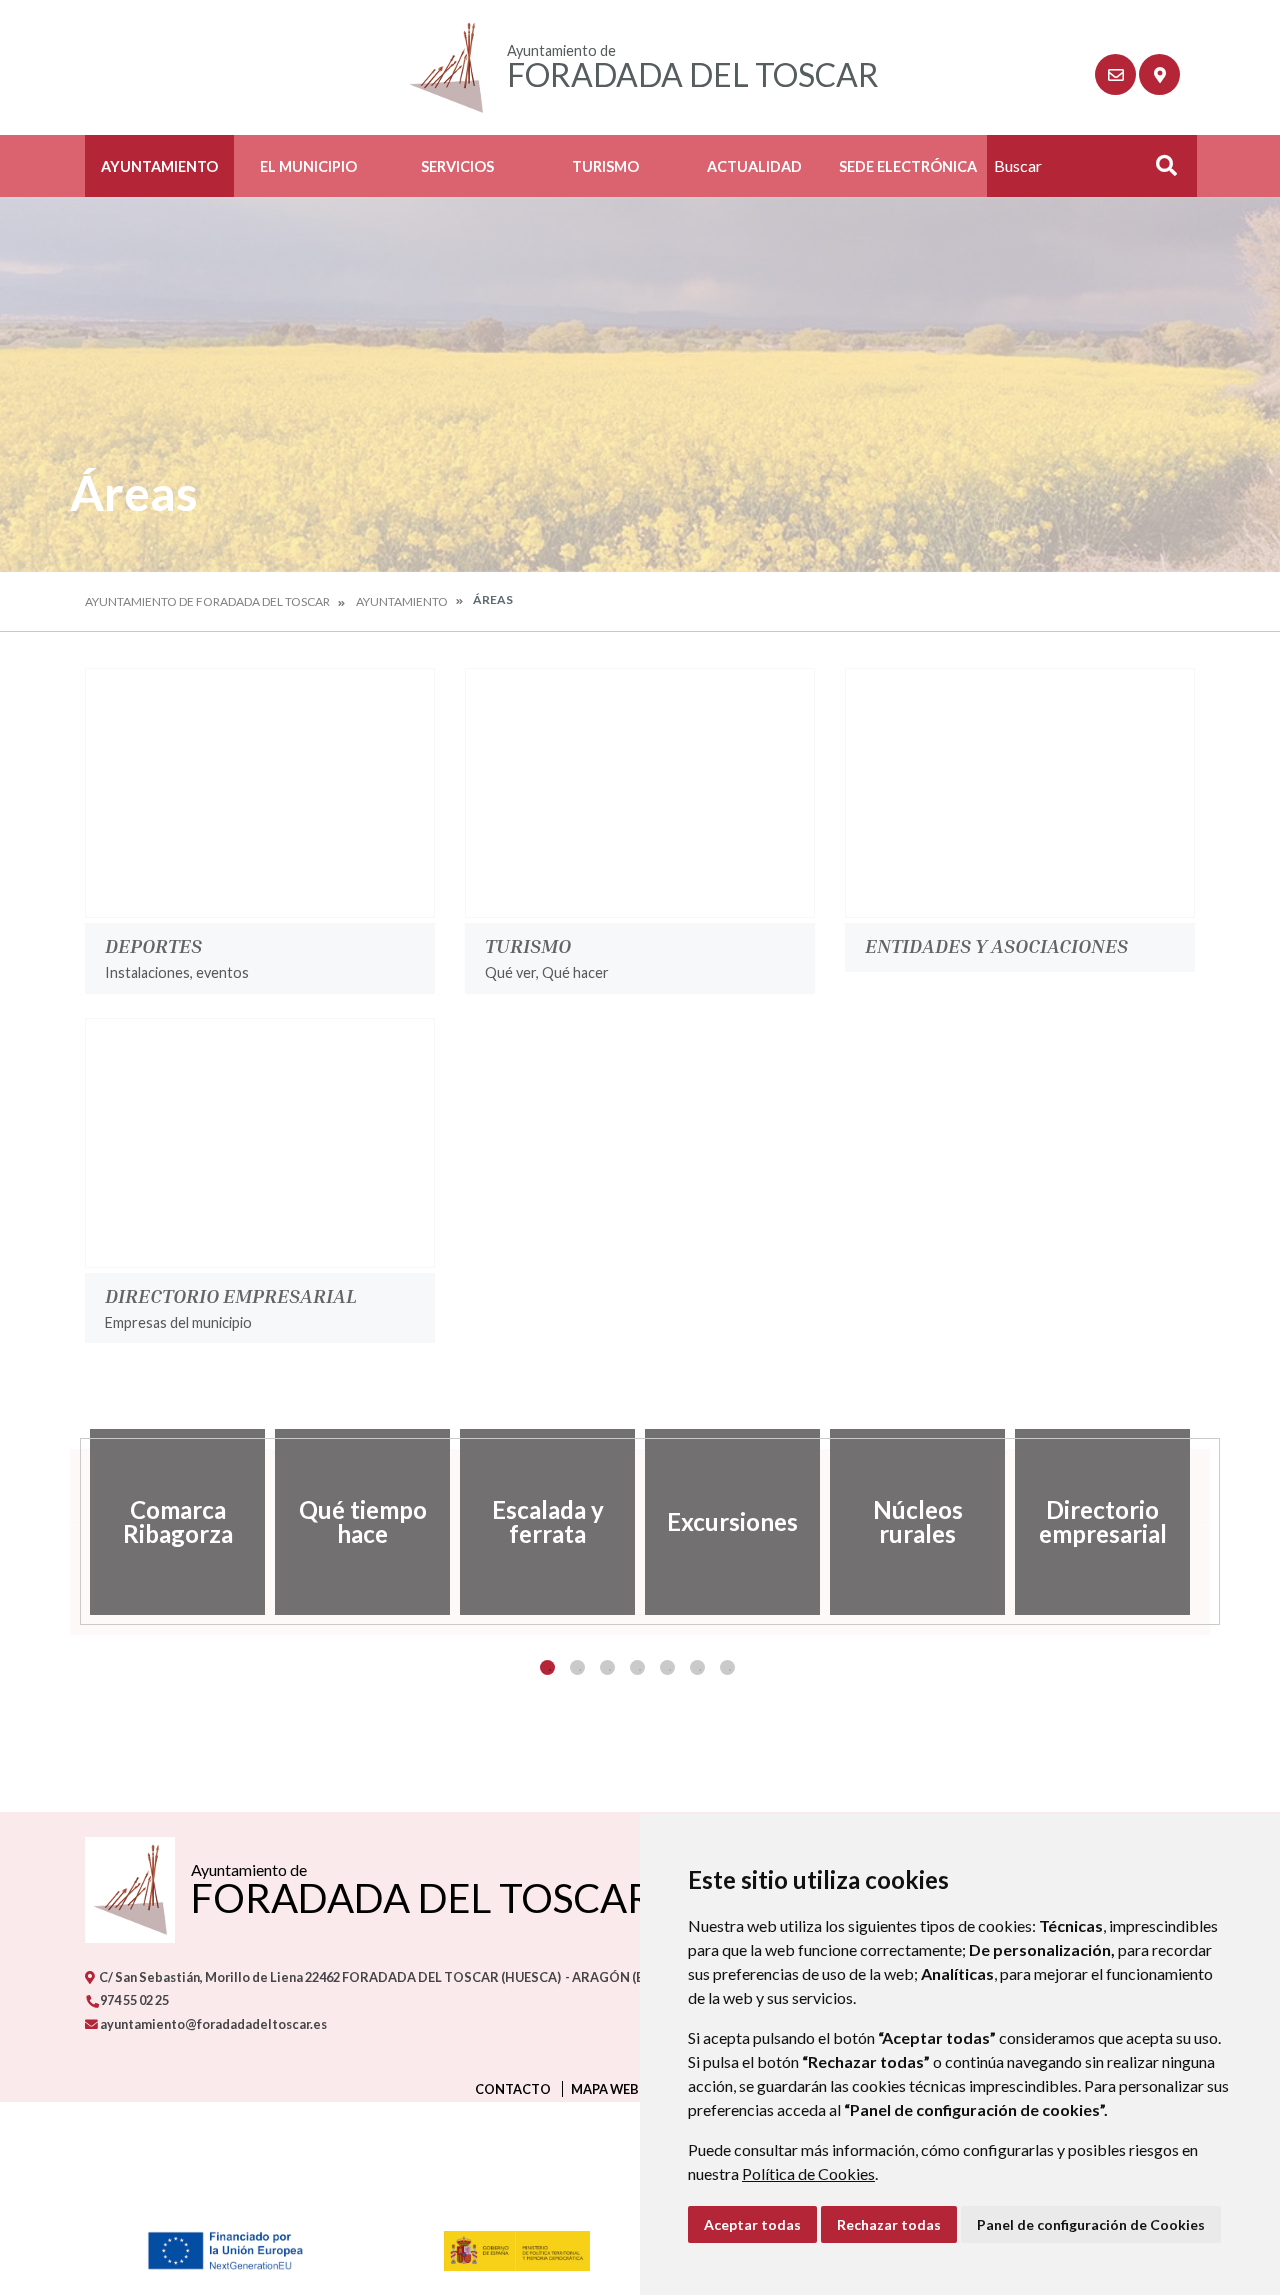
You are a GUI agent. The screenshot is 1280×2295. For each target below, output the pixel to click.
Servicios (457, 166)
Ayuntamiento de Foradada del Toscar (207, 601)
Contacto (513, 2089)
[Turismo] (640, 793)
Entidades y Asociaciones (996, 945)
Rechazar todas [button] (889, 2224)
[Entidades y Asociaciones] (1020, 793)
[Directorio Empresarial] (260, 1143)
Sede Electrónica (908, 166)
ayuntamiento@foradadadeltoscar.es (212, 2024)
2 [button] (577, 1667)
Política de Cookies (808, 2173)
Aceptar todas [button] (752, 2224)
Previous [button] (70, 1522)
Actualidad (754, 166)
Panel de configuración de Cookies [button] (1091, 2224)
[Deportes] (260, 793)
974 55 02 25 (133, 2000)
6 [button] (697, 1667)
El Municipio (308, 166)
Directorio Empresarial (231, 1295)
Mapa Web (605, 2089)
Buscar (1159, 171)
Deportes (153, 945)
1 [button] (547, 1667)
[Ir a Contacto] (1115, 74)
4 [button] (637, 1667)
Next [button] (1210, 1522)
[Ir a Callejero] (1159, 74)
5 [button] (667, 1667)
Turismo (605, 166)
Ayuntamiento (159, 166)
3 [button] (607, 1667)
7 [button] (727, 1667)
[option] (177, 1522)
